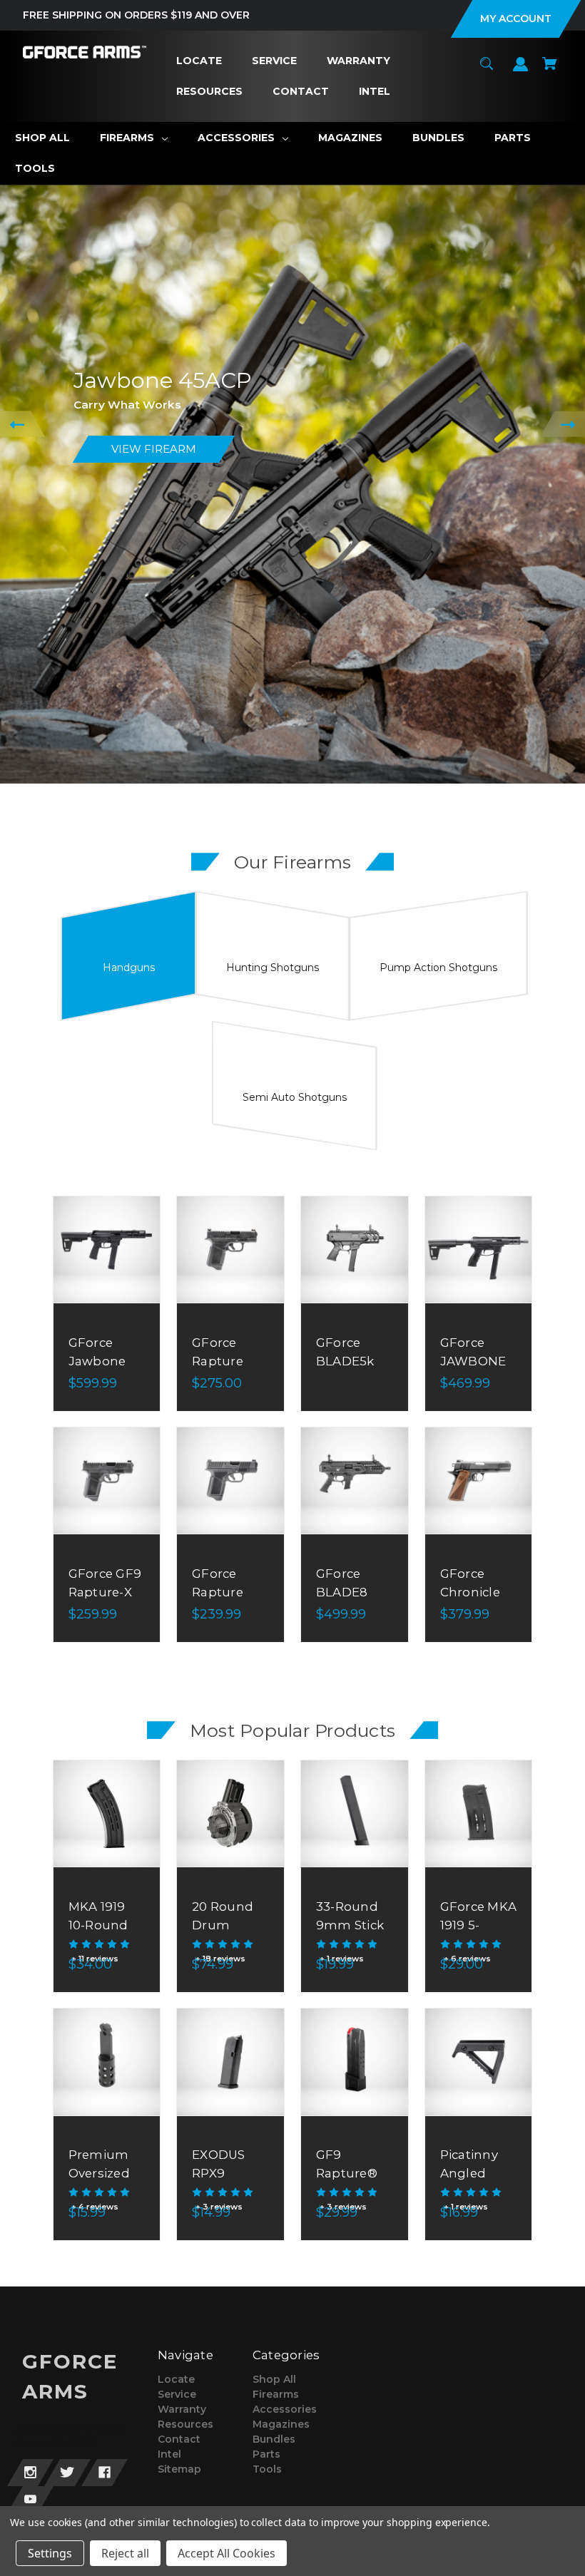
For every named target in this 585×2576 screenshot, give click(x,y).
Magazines (281, 2424)
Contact (179, 2439)
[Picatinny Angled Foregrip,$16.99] (479, 2062)
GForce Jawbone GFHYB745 (102, 1360)
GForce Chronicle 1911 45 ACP (475, 1591)
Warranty (182, 2409)
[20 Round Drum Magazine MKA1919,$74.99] (230, 1814)
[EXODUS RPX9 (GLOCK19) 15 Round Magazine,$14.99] (230, 2062)
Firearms (276, 2394)
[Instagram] (30, 2473)
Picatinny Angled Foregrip (469, 2172)
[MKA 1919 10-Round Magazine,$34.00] (107, 1814)
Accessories (285, 2409)
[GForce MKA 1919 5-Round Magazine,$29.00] (479, 1814)
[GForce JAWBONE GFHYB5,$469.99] (479, 1250)
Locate (176, 2379)
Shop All (274, 2379)
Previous (22, 424)
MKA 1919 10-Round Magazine (99, 1924)
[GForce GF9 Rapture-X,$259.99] (107, 1481)
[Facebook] (105, 2473)
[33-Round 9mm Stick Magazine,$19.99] (355, 1814)
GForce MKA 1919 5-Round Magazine (479, 1934)
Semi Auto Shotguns (295, 1097)
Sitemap (179, 2469)
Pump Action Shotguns (438, 968)
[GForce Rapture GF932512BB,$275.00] (230, 1250)
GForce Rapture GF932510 (222, 1591)
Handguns (129, 968)
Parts (266, 2454)
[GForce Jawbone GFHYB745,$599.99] (107, 1250)
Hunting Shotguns (273, 968)
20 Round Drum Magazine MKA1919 (223, 1934)
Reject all (125, 2553)
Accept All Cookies (227, 2553)
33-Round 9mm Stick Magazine (350, 1924)
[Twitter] (67, 2473)
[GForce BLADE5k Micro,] (355, 1250)
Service (177, 2394)
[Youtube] (30, 2500)
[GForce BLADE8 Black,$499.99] (355, 1481)
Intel (169, 2454)
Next (563, 424)
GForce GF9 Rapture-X (105, 1582)
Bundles (274, 2439)
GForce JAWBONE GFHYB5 (473, 1360)
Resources (185, 2424)
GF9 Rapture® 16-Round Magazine (347, 2182)
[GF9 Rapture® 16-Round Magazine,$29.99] (355, 2062)
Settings (50, 2553)
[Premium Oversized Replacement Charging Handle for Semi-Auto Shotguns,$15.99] (107, 2062)
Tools (267, 2469)
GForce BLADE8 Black (342, 1591)
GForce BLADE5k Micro (345, 1360)
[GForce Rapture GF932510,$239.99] (230, 1481)
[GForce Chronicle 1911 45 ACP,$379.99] (479, 1481)
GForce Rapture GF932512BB (230, 1360)
